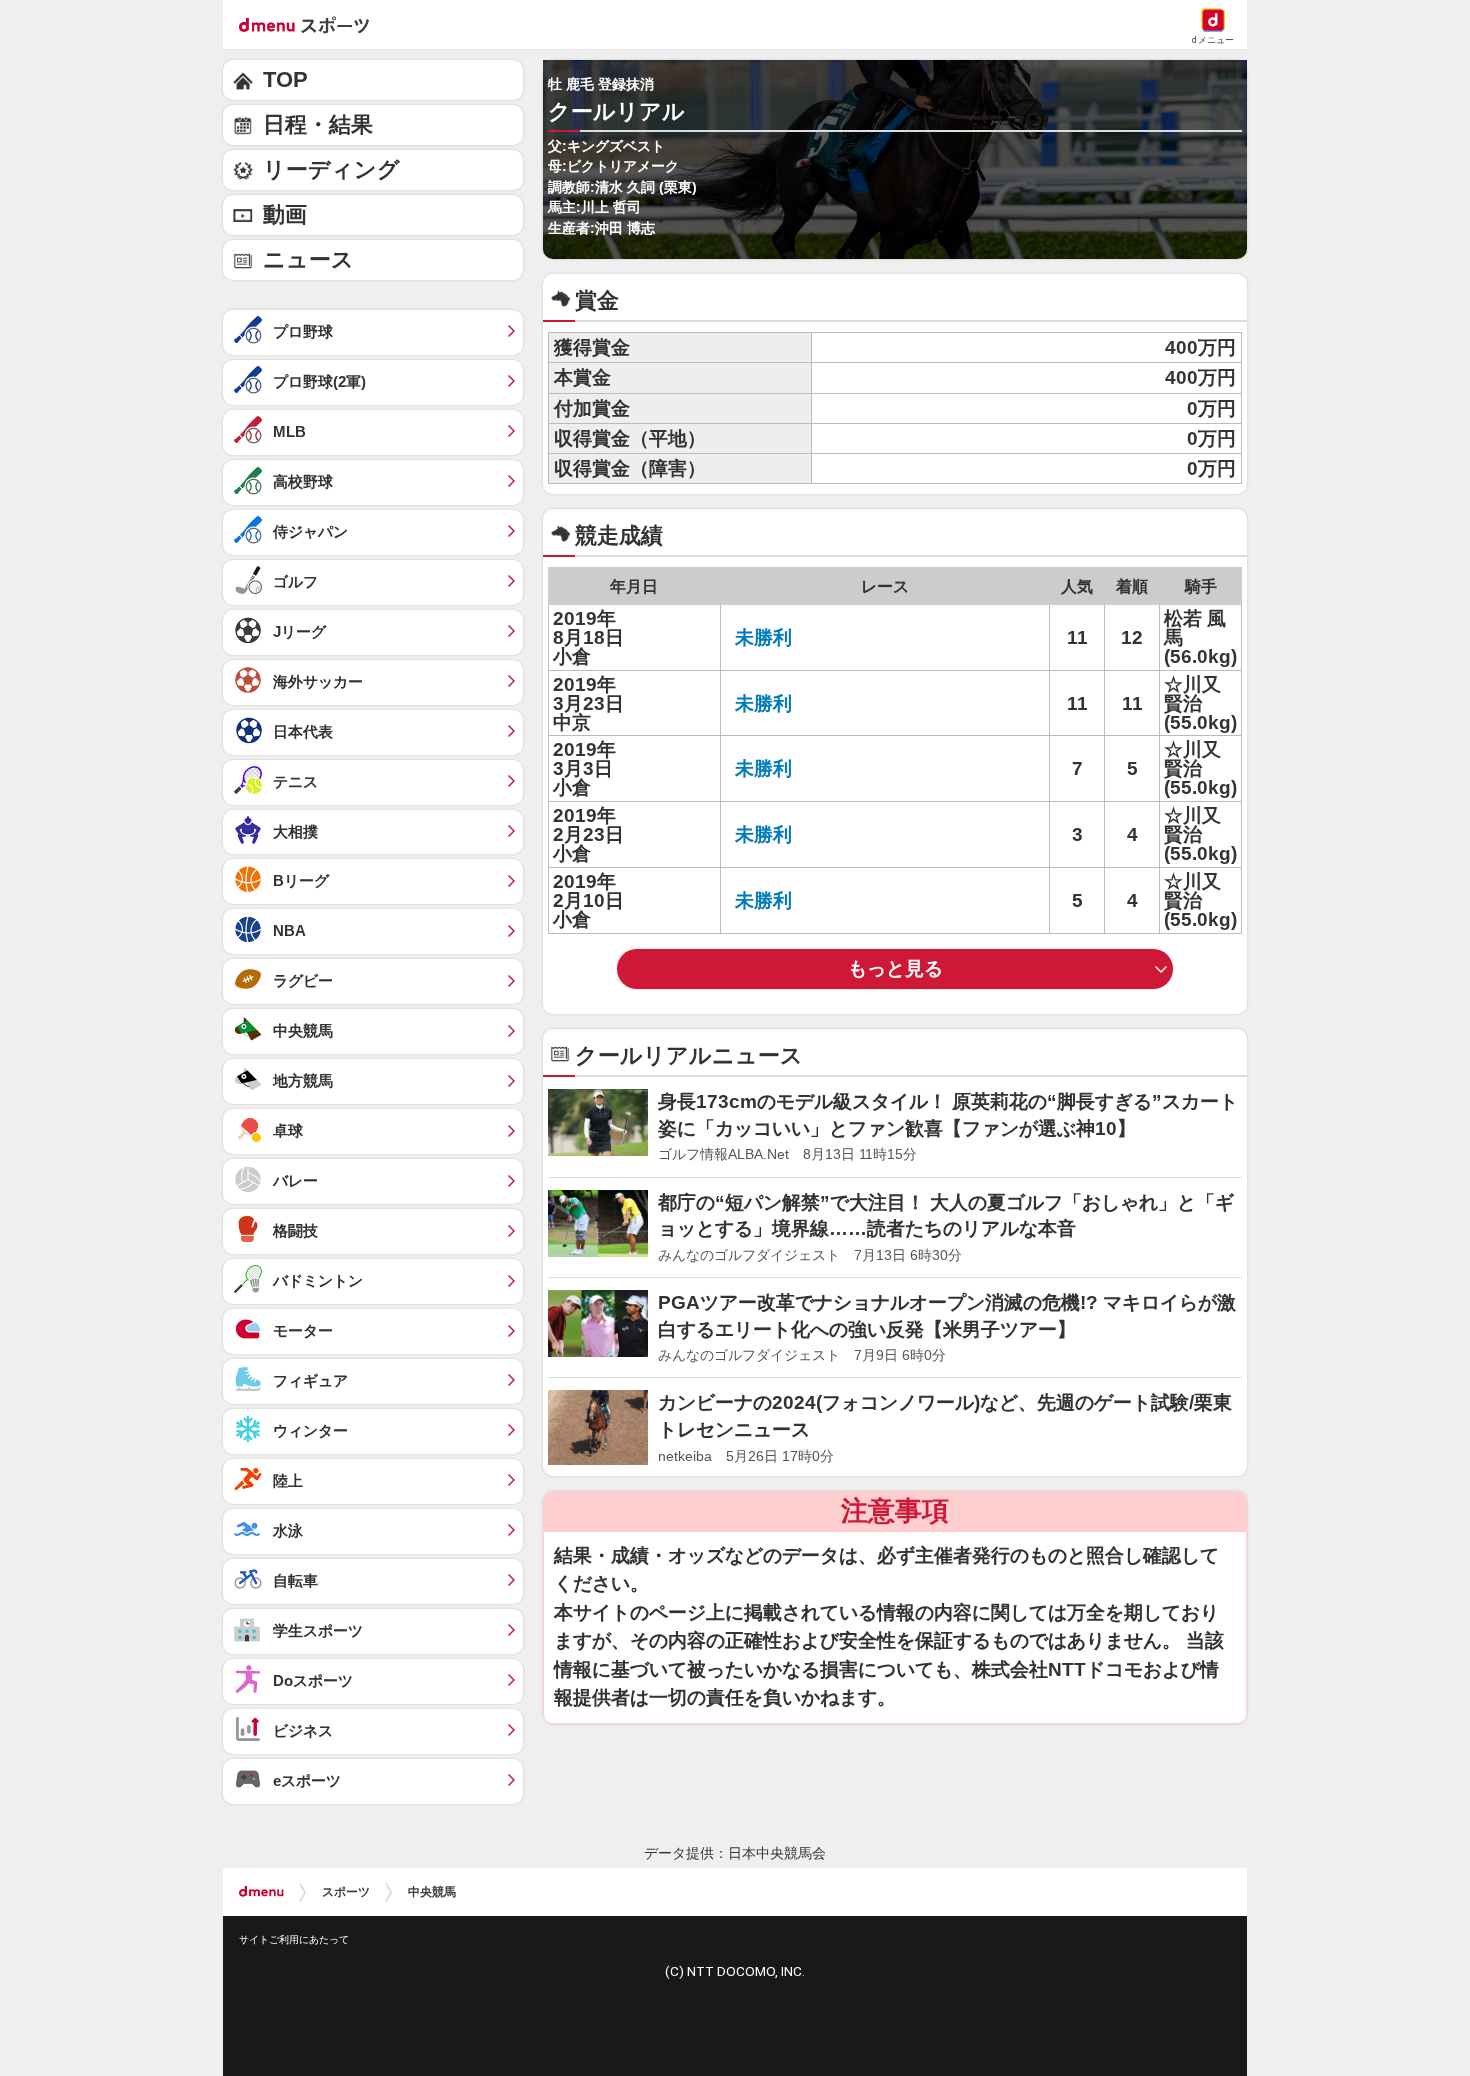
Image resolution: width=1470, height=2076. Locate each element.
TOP (285, 79)
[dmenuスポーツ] (311, 24)
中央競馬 (432, 1892)
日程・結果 (318, 124)
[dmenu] (261, 1892)
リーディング (331, 169)
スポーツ (346, 1892)
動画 (285, 214)
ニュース (308, 259)
